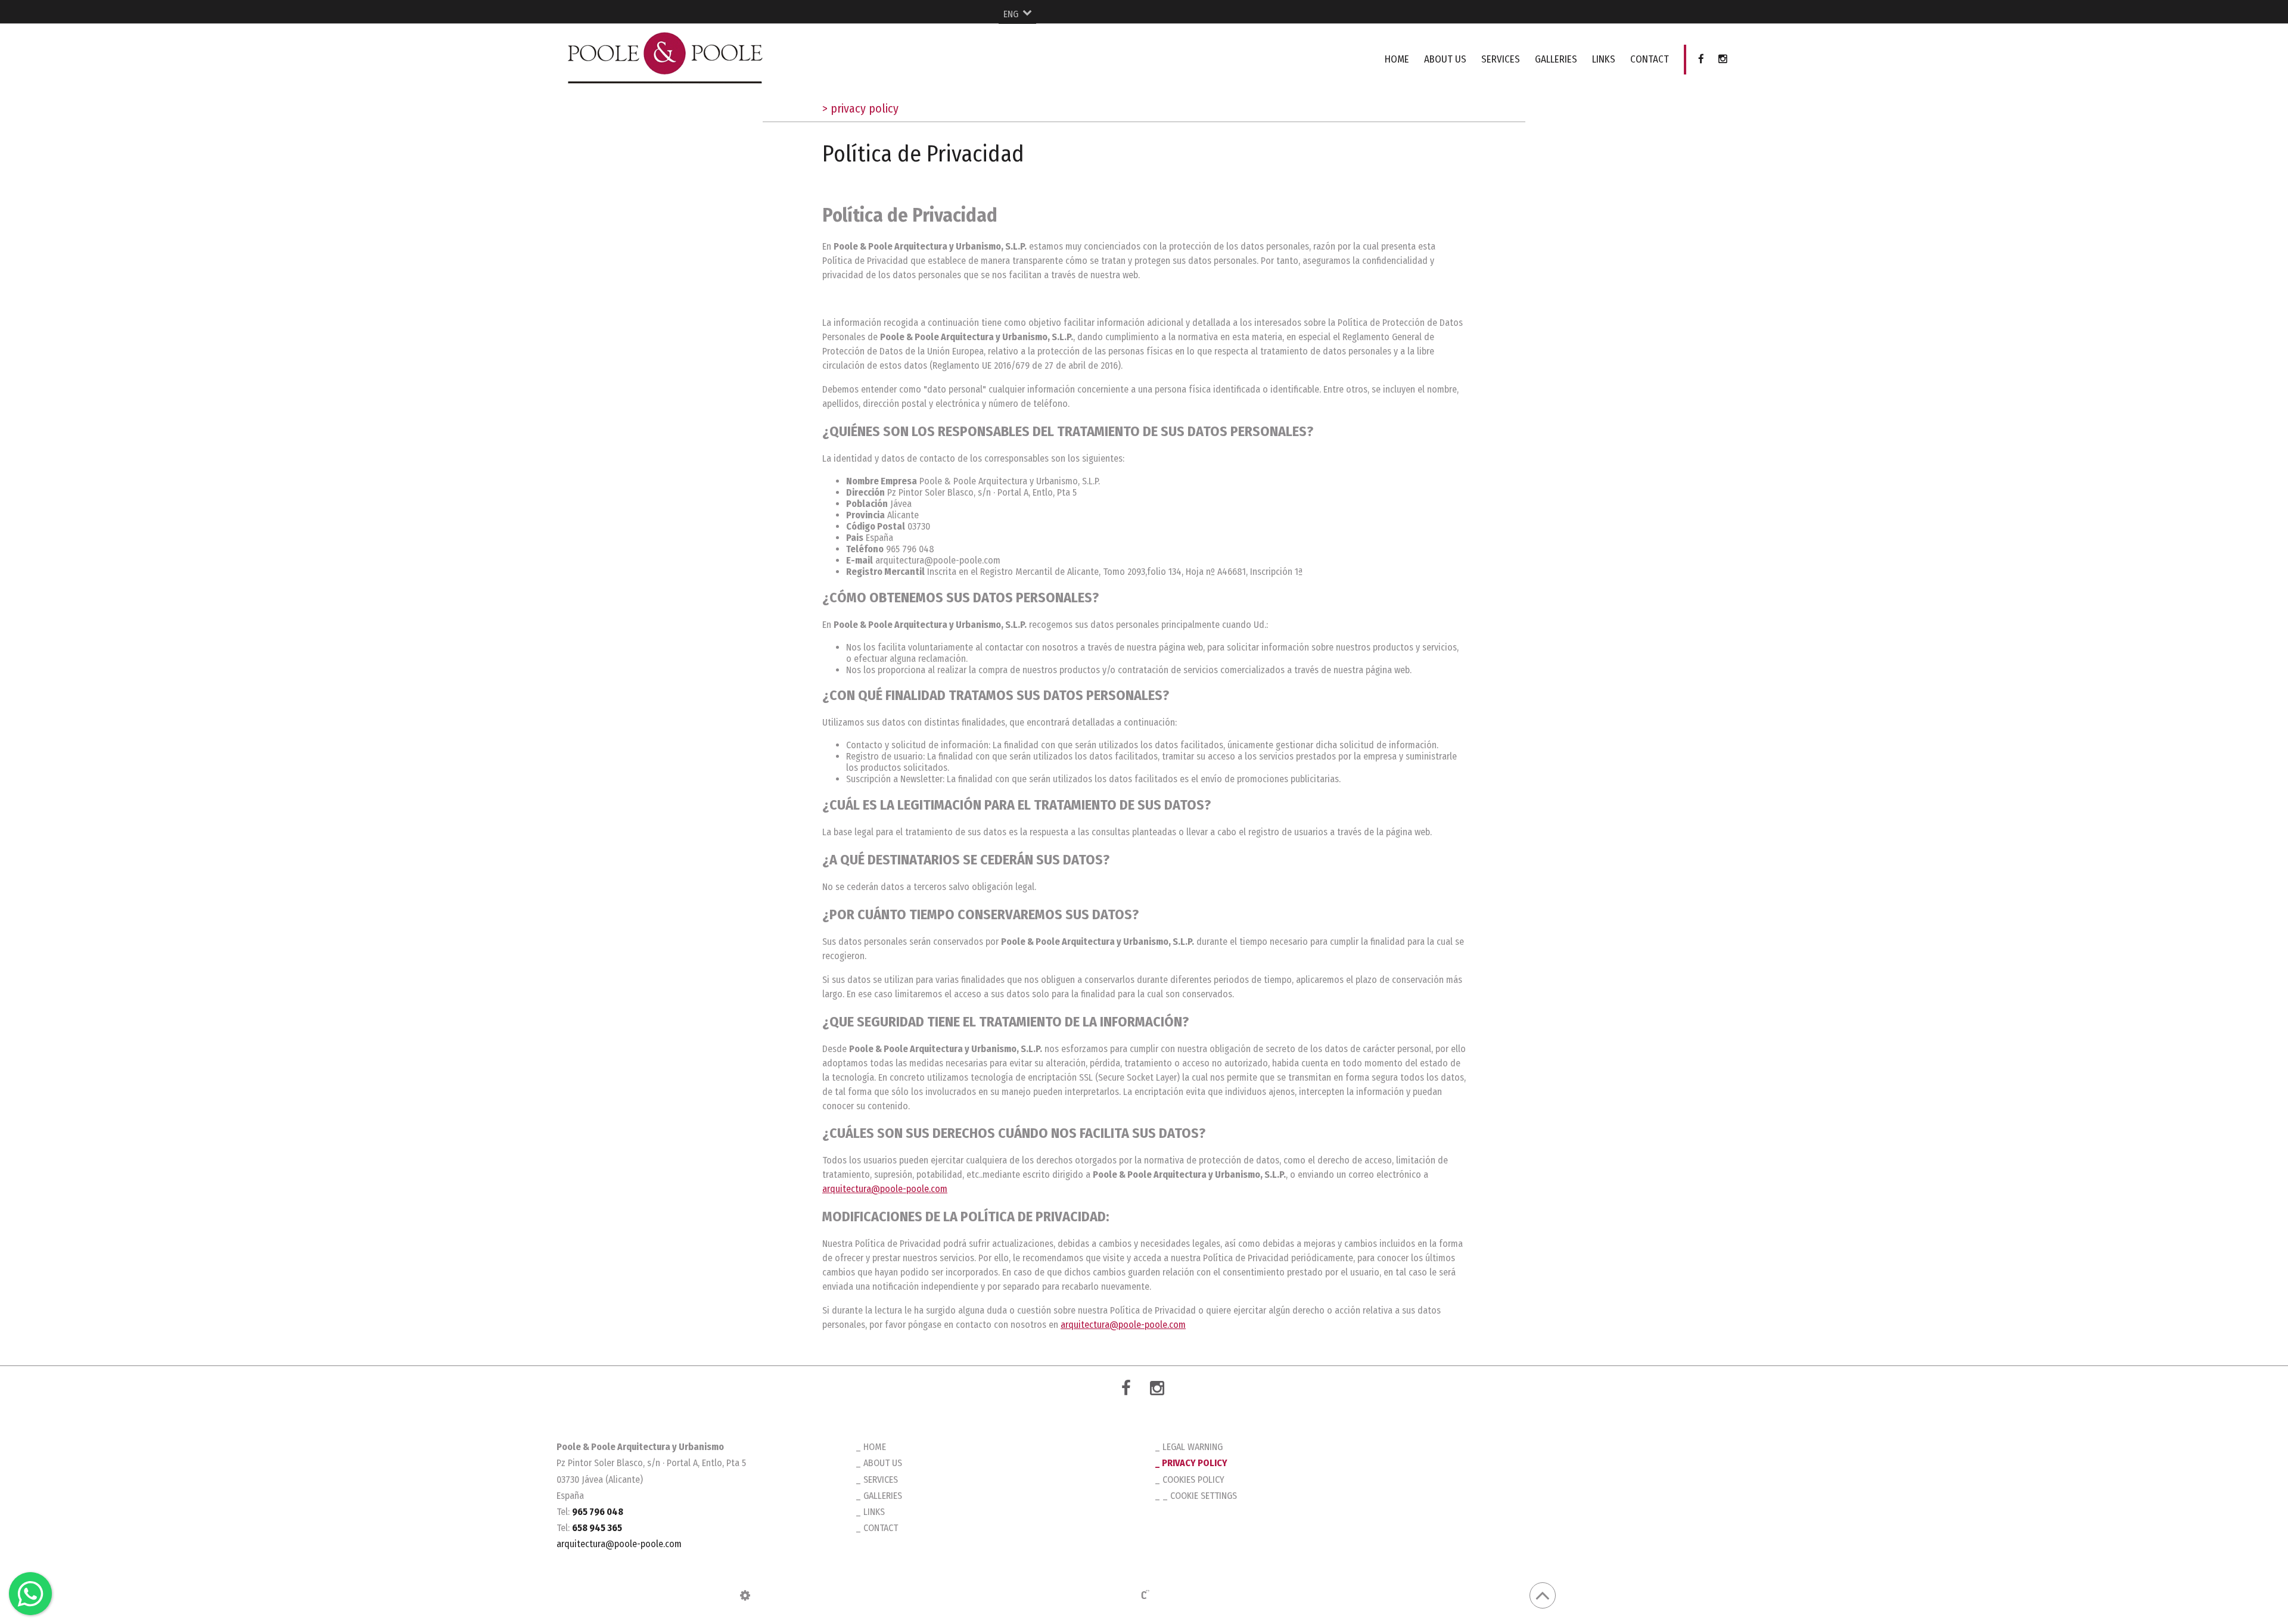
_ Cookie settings (1200, 1496)
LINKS (1604, 59)
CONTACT (1650, 59)
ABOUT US (1445, 59)
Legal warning (1193, 1447)
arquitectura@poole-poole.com (885, 1189)
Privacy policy (1195, 1463)
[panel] (745, 1595)
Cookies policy (1193, 1480)
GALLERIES (1556, 59)
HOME (1397, 59)
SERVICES (1501, 59)
